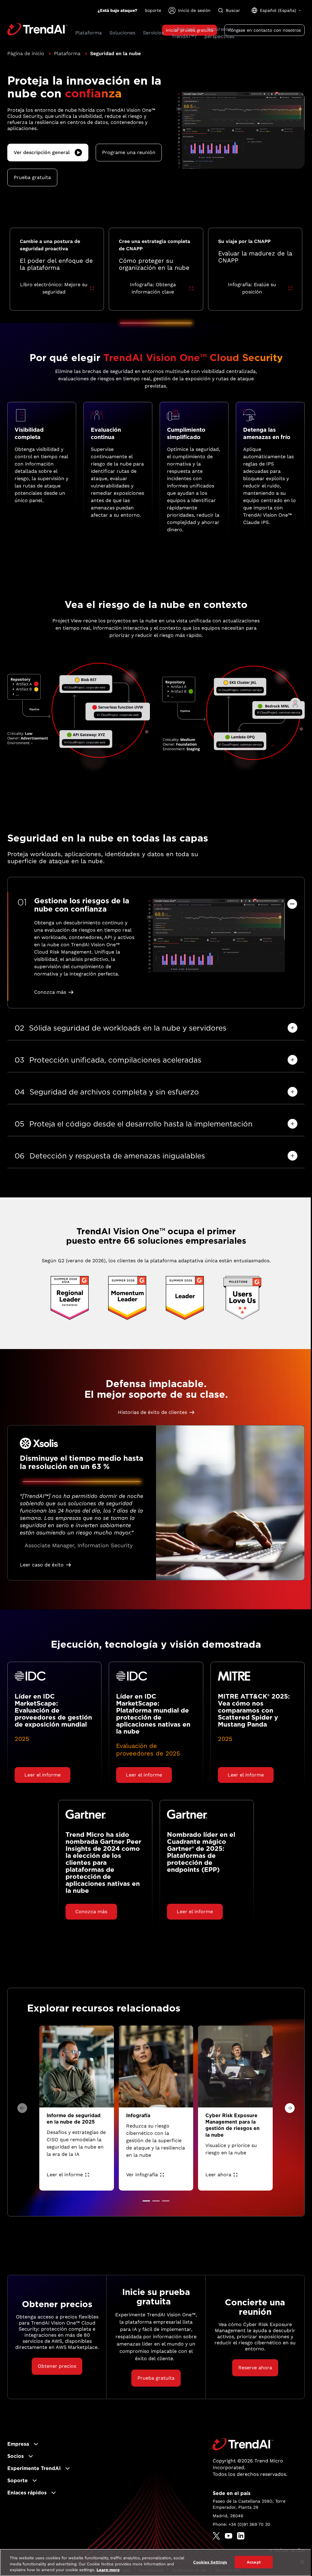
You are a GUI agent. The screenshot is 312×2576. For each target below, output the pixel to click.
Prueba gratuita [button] (32, 177)
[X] (216, 2536)
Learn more (108, 2570)
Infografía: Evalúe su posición (252, 288)
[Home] (243, 2444)
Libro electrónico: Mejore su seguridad (54, 288)
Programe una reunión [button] (129, 152)
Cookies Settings (210, 2562)
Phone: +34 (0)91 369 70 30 (241, 2524)
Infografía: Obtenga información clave (153, 288)
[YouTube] (229, 2536)
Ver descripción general (42, 152)
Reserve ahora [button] (255, 2368)
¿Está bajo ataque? (117, 10)
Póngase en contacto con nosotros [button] (264, 30)
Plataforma (67, 53)
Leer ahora (218, 2175)
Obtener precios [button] (57, 2366)
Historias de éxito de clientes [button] (152, 1412)
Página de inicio (26, 53)
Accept (254, 2562)
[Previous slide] (22, 2108)
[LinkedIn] (241, 2536)
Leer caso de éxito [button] (42, 1565)
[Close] (302, 2562)
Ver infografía (142, 2175)
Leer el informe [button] (43, 1775)
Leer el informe (65, 2175)
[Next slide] (290, 2108)
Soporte (153, 10)
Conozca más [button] (50, 992)
